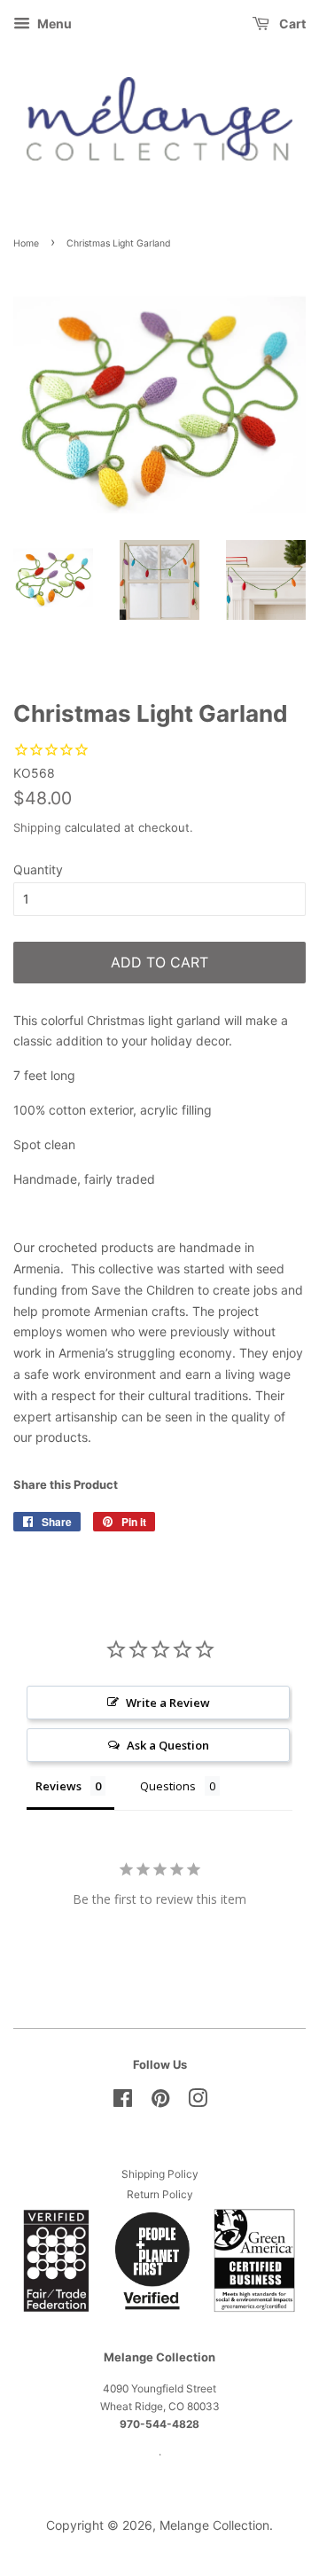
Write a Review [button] (168, 1703)
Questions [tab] (168, 1786)
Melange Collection (214, 2525)
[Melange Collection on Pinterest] (160, 2102)
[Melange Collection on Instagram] (198, 2102)
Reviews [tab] (58, 1786)
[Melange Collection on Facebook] (123, 2102)
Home (26, 243)
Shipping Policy (160, 2174)
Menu (53, 23)
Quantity (38, 869)
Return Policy (160, 2194)
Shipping (37, 827)
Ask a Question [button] (168, 1745)
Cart (291, 23)
